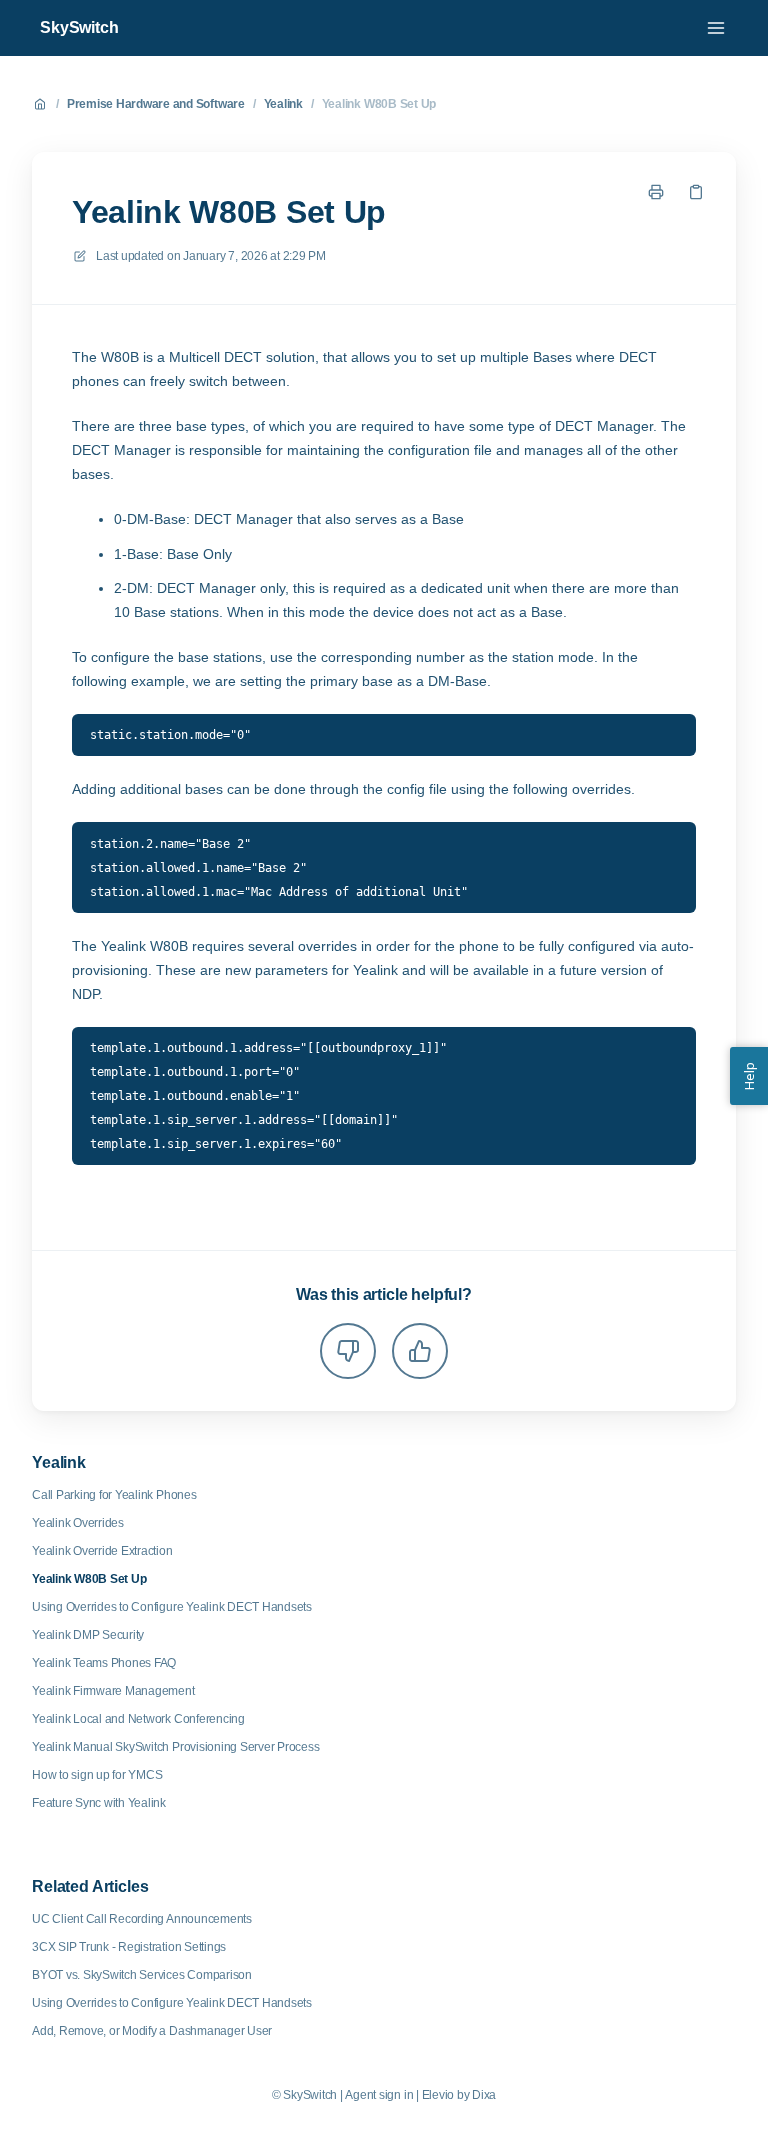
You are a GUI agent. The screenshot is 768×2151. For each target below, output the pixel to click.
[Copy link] (696, 192)
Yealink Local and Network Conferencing (138, 1719)
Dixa (484, 2095)
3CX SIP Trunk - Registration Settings (129, 1947)
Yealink (283, 104)
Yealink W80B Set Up (379, 104)
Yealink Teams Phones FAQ (104, 1663)
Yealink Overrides (78, 1523)
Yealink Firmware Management (113, 1691)
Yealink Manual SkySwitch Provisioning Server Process (176, 1747)
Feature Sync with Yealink (99, 1803)
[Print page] (656, 192)
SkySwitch (79, 27)
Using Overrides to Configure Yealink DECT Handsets (172, 1607)
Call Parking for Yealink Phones (114, 1495)
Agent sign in (379, 2095)
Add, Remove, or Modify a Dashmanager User (152, 2031)
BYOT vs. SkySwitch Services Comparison (142, 1975)
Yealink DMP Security (88, 1635)
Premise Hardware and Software (156, 104)
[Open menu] (716, 28)
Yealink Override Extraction (102, 1551)
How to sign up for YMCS (97, 1775)
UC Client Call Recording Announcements (142, 1919)
